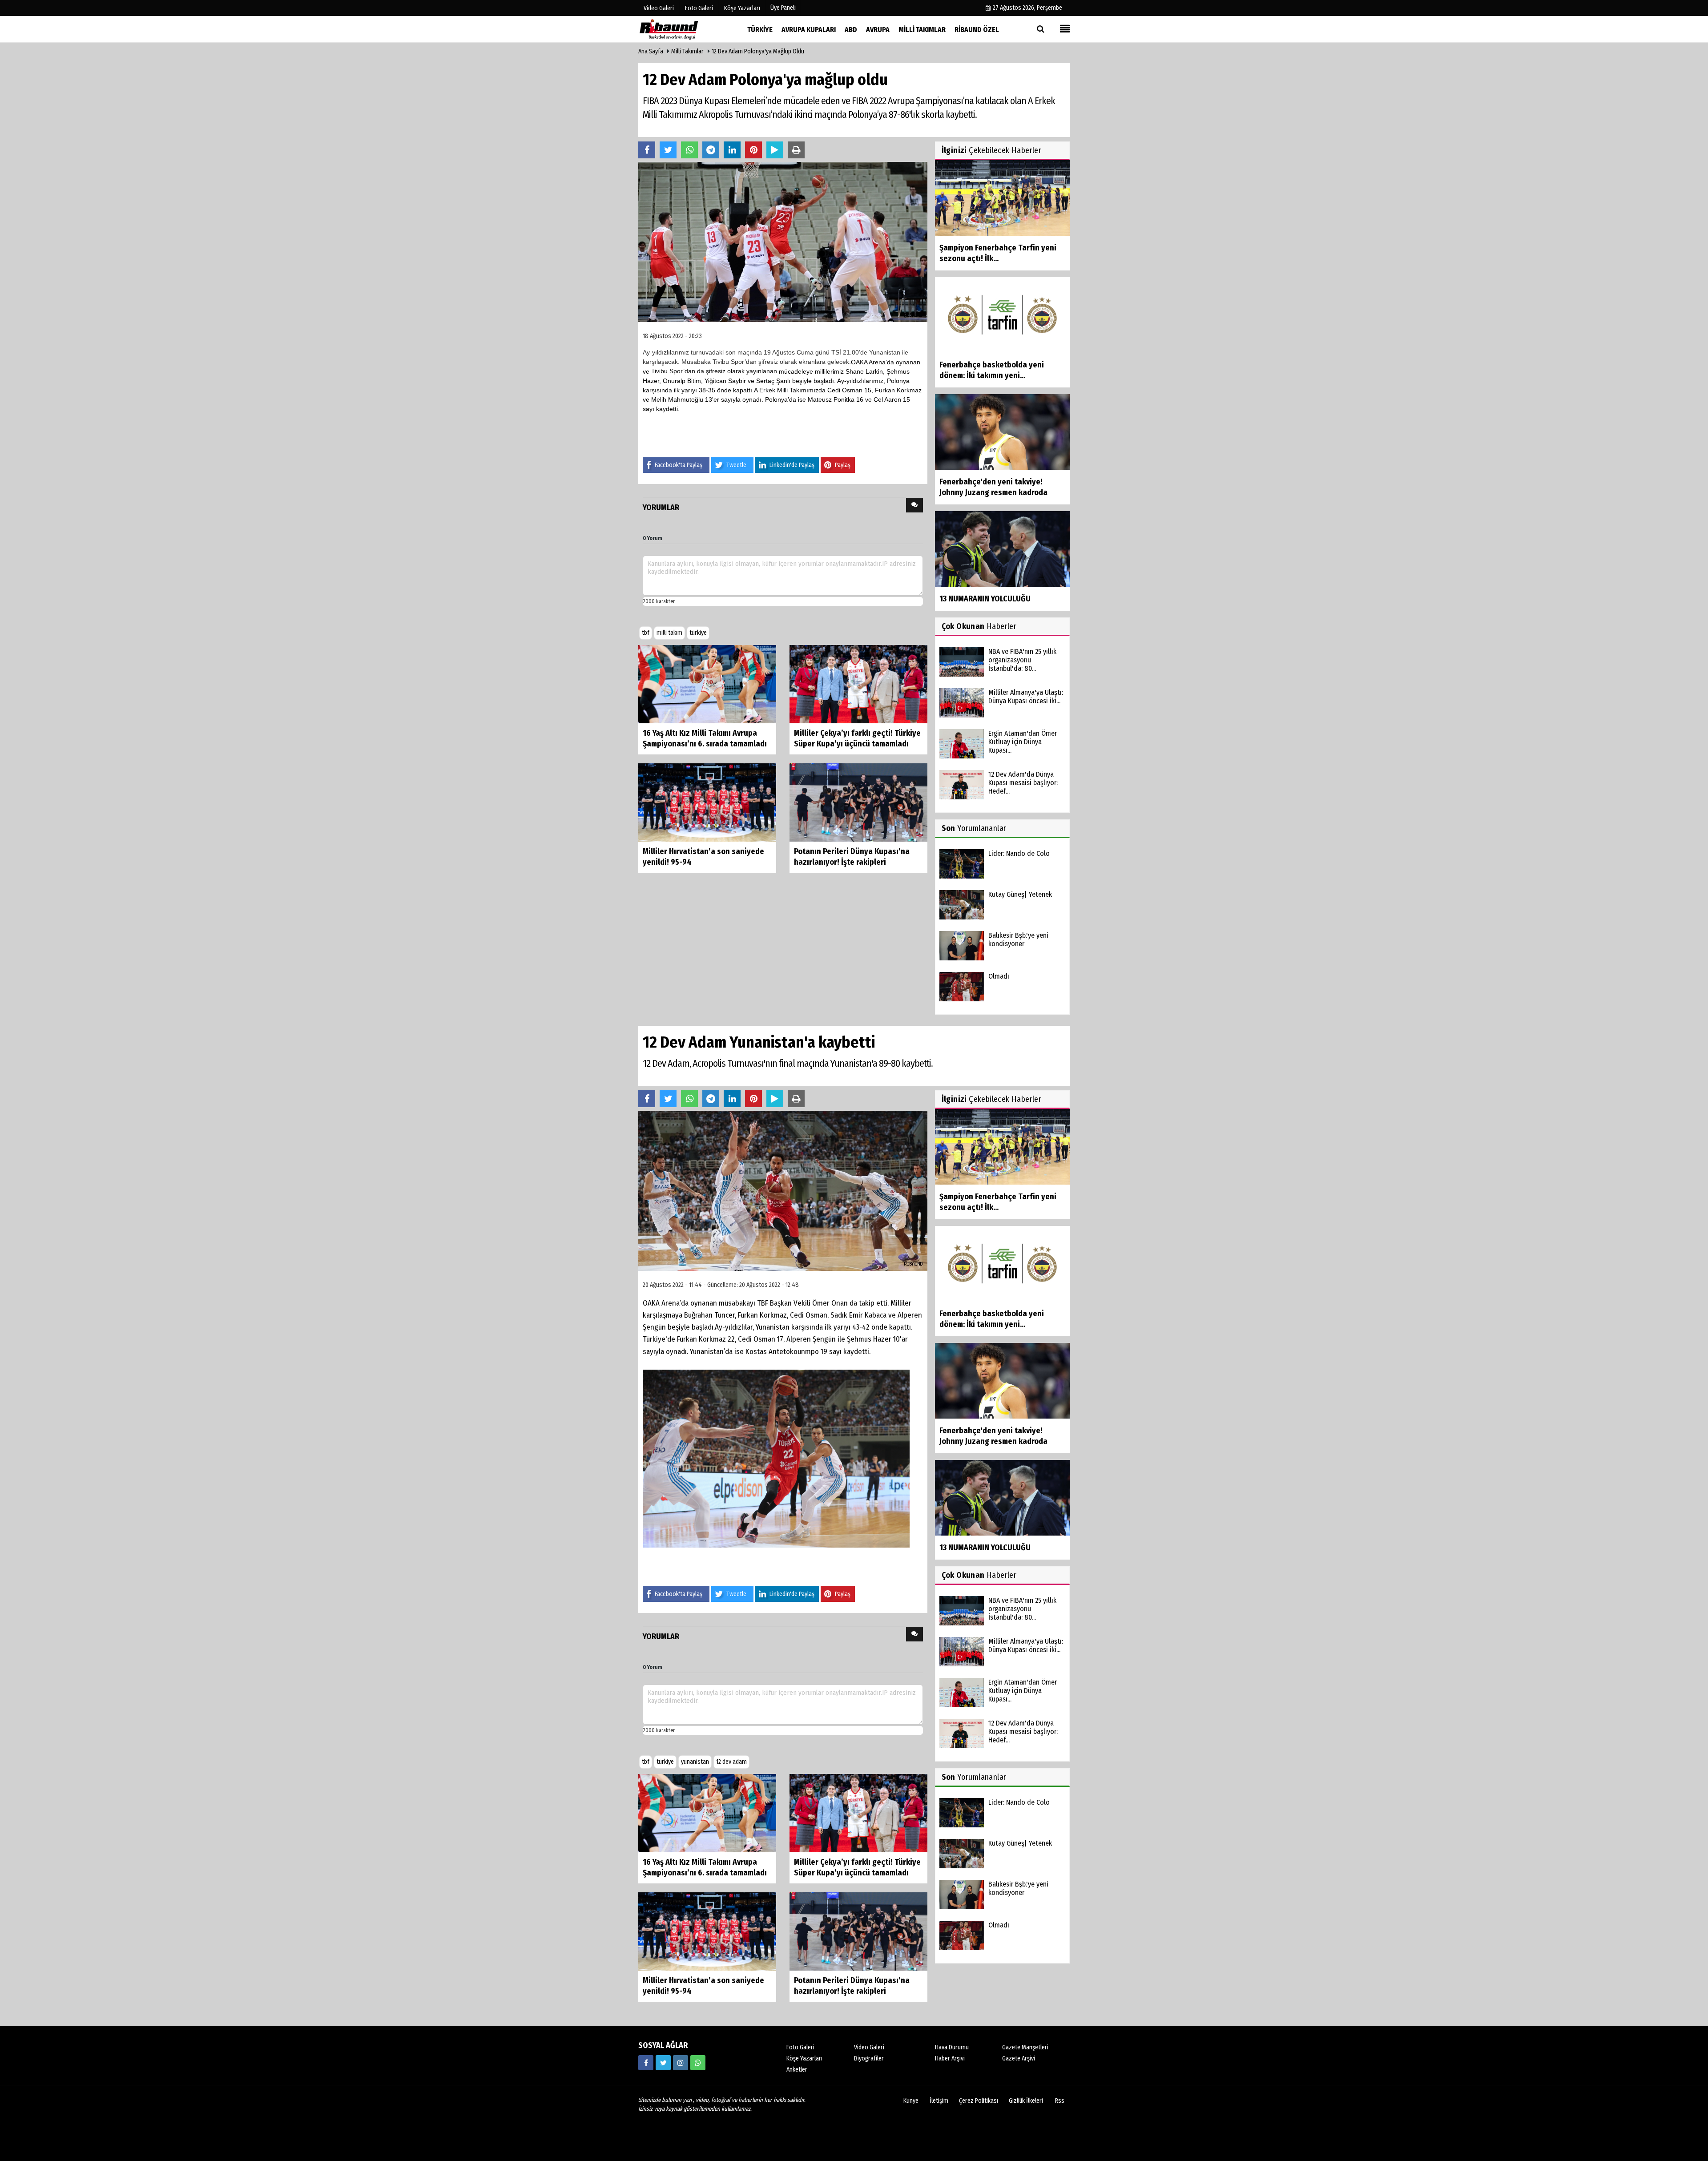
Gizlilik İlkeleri (1026, 2101)
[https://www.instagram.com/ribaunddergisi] (681, 2063)
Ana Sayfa (651, 51)
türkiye (698, 633)
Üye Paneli (783, 8)
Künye (911, 2101)
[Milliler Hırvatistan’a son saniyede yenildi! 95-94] (707, 802)
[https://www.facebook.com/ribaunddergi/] (646, 2063)
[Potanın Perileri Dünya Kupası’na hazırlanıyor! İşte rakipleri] (858, 802)
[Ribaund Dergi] (683, 29)
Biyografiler (869, 2058)
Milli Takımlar (687, 51)
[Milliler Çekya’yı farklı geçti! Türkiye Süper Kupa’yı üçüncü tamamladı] (858, 683)
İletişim (939, 2101)
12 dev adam (731, 1762)
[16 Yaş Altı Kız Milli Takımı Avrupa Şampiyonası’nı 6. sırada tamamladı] (707, 683)
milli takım (669, 633)
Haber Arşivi (950, 2058)
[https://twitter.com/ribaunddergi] (663, 2063)
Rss (1060, 2101)
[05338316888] (698, 2063)
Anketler (797, 2070)
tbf (646, 633)
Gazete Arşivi (1019, 2058)
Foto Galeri (800, 2047)
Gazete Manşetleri (1025, 2047)
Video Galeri (869, 2047)
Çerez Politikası (979, 2101)
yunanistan (695, 1762)
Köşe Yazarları (804, 2058)
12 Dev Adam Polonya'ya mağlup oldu (758, 51)
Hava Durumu (952, 2047)
